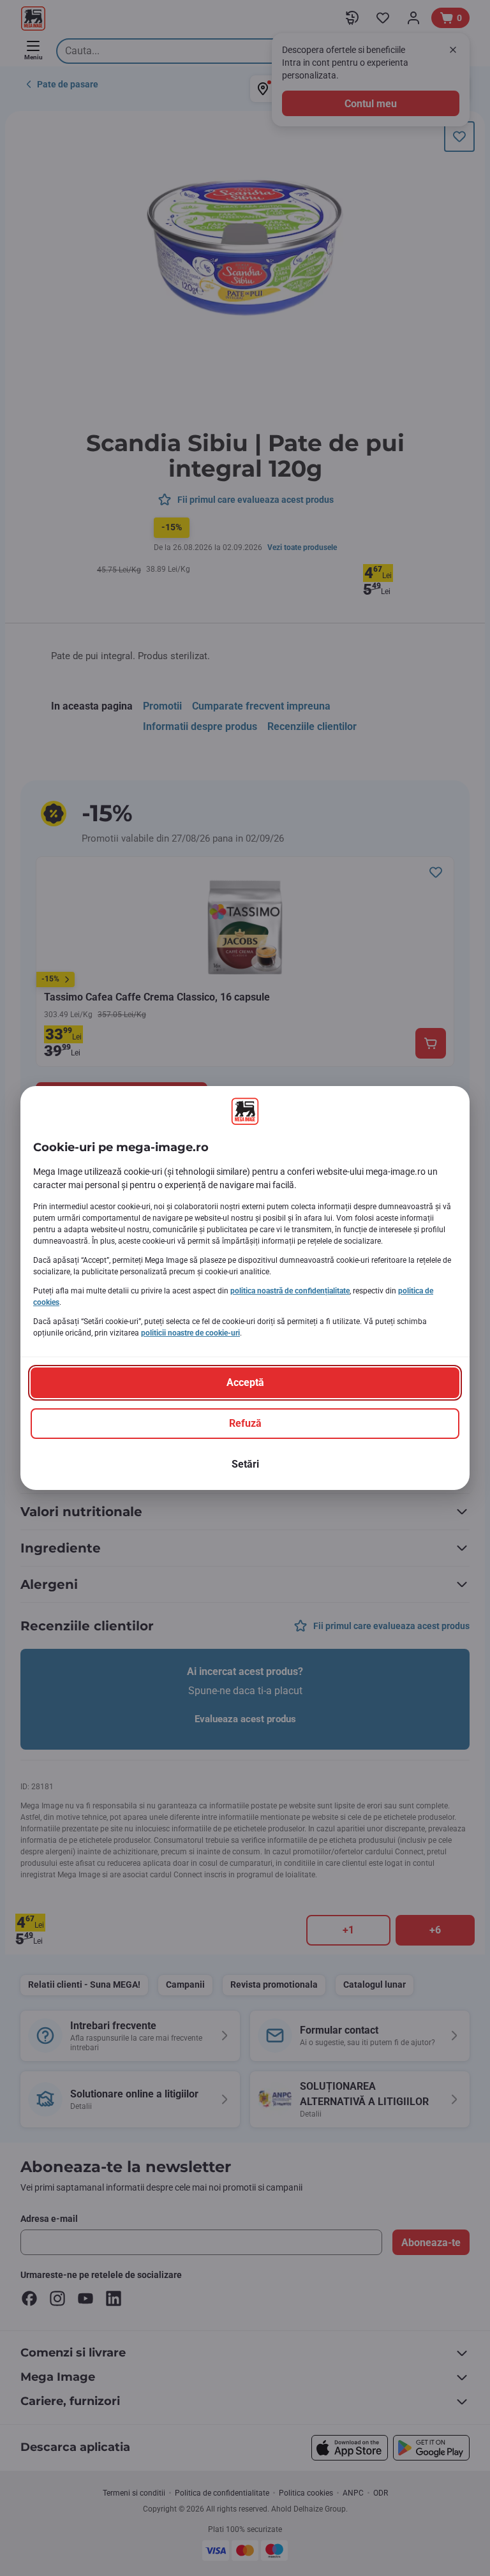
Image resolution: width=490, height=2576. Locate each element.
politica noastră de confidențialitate (290, 1291)
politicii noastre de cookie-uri (190, 1333)
